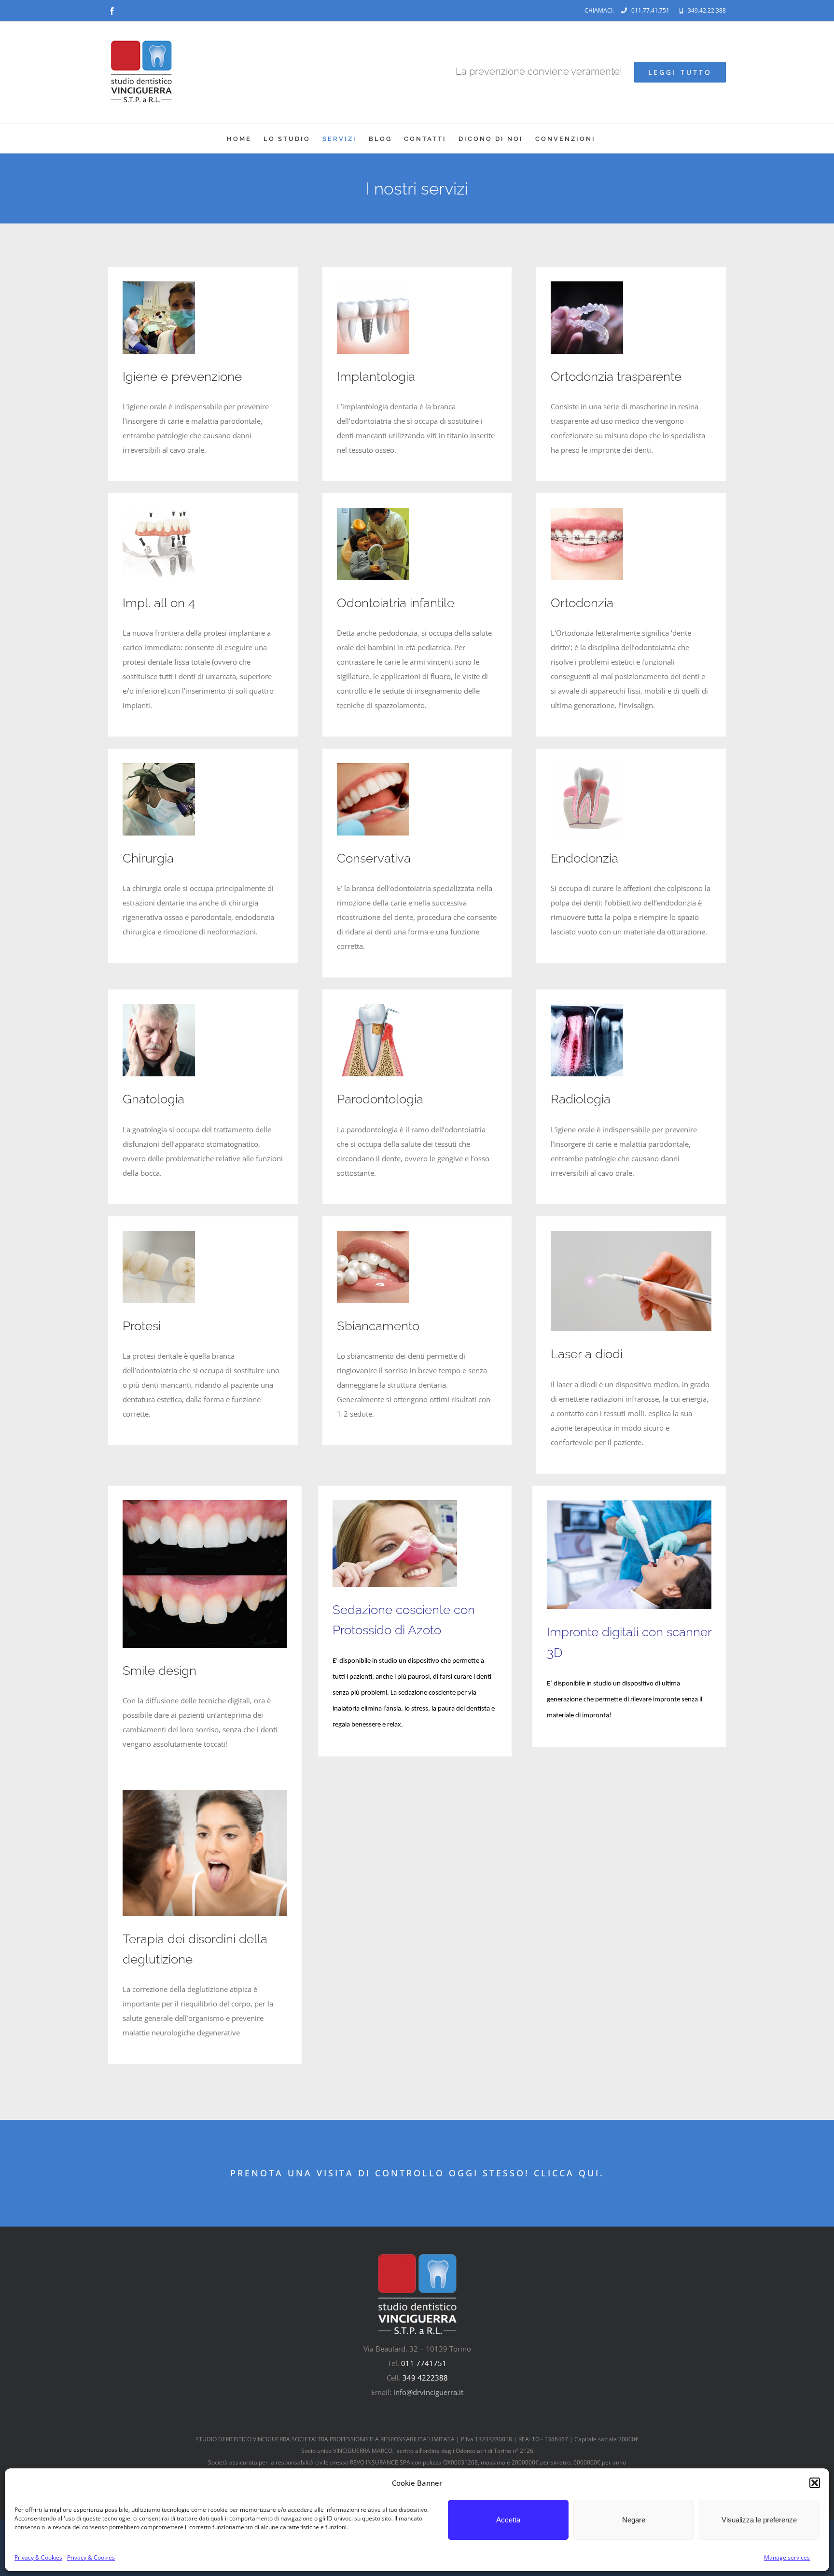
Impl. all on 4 (159, 603)
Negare (634, 2520)
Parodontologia (380, 1099)
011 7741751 (424, 2363)
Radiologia (581, 1099)
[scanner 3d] (629, 1504)
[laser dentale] (631, 1234)
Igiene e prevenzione (182, 376)
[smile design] (205, 1504)
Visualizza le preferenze (759, 2520)
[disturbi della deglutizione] (205, 1793)
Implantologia (376, 376)
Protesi (142, 1326)
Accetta (508, 2520)
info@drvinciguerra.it (428, 2392)
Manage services (787, 2557)
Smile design (160, 1671)
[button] (815, 2483)
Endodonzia (584, 858)
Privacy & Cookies (38, 2557)
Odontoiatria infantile (396, 603)
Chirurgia (148, 858)
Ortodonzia (582, 603)
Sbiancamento (378, 1326)
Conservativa (374, 858)
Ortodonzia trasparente (616, 376)
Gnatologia (153, 1099)
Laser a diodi (587, 1354)
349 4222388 (425, 2378)
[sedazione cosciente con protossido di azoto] (395, 1504)
